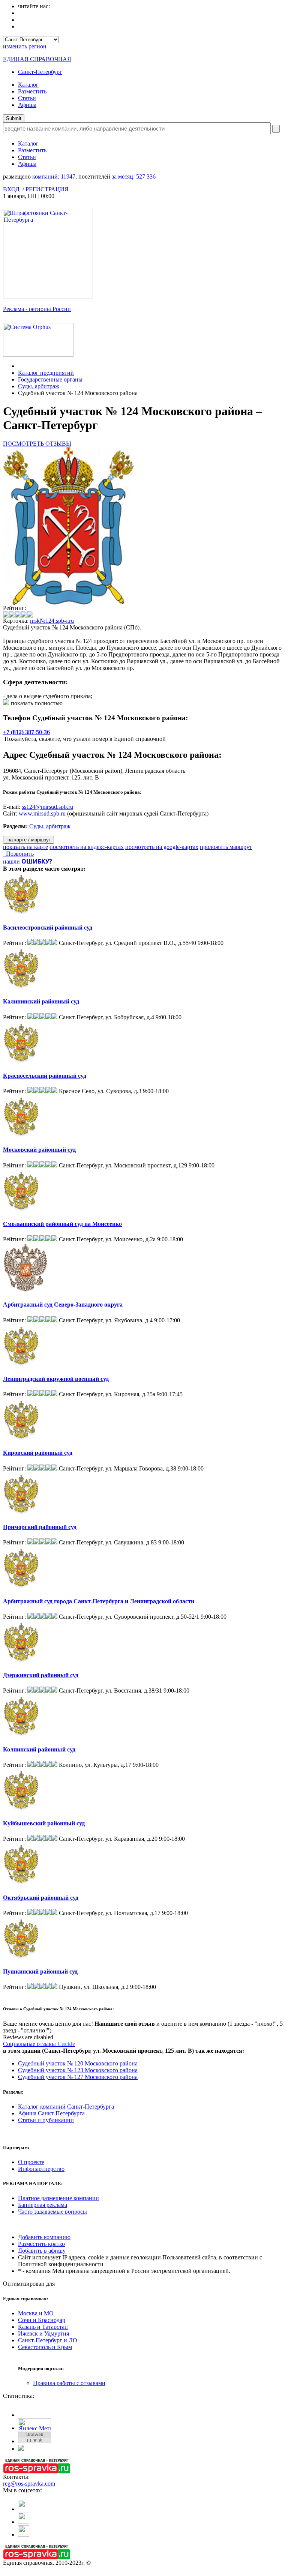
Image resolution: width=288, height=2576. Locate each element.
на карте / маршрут (28, 840)
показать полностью (37, 703)
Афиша (27, 105)
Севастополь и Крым (45, 2347)
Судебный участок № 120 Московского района (78, 2063)
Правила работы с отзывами (69, 2383)
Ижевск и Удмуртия (43, 2333)
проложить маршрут (226, 847)
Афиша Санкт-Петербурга (51, 2113)
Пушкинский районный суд (40, 1971)
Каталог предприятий (46, 373)
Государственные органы (50, 379)
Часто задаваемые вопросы (52, 2212)
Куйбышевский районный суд (44, 1823)
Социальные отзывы (39, 2044)
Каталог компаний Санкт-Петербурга (66, 2107)
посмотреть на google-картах (162, 847)
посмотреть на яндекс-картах (87, 847)
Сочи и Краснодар (42, 2320)
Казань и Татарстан (43, 2327)
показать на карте (25, 847)
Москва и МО (36, 2313)
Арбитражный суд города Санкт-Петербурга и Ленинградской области (99, 1601)
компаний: (54, 176)
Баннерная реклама (43, 2205)
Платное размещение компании (58, 2198)
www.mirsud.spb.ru (42, 813)
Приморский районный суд (40, 1527)
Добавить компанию (44, 2237)
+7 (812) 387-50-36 (26, 732)
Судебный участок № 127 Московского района (78, 2077)
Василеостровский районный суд (48, 928)
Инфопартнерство (41, 2169)
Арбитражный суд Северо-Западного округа (63, 1305)
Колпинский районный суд (39, 1749)
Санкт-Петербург (40, 72)
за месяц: (134, 176)
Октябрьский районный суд (41, 1898)
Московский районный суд (39, 1150)
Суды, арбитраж (39, 386)
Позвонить (18, 854)
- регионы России (37, 309)
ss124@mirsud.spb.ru (47, 807)
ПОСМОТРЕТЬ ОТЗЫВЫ (37, 444)
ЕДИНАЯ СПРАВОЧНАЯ (37, 59)
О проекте (31, 2162)
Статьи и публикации (46, 2120)
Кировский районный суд (38, 1453)
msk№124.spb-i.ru (52, 621)
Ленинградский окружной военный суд (56, 1379)
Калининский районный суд (41, 1001)
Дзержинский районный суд (41, 1675)
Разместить (32, 91)
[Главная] (20, 366)
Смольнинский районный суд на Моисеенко (62, 1224)
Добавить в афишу (42, 2251)
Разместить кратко (41, 2244)
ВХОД (11, 189)
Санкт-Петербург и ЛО (48, 2340)
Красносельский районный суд (45, 1076)
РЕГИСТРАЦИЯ (47, 189)
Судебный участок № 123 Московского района (78, 2070)
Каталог (28, 85)
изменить (25, 46)
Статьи (27, 98)
